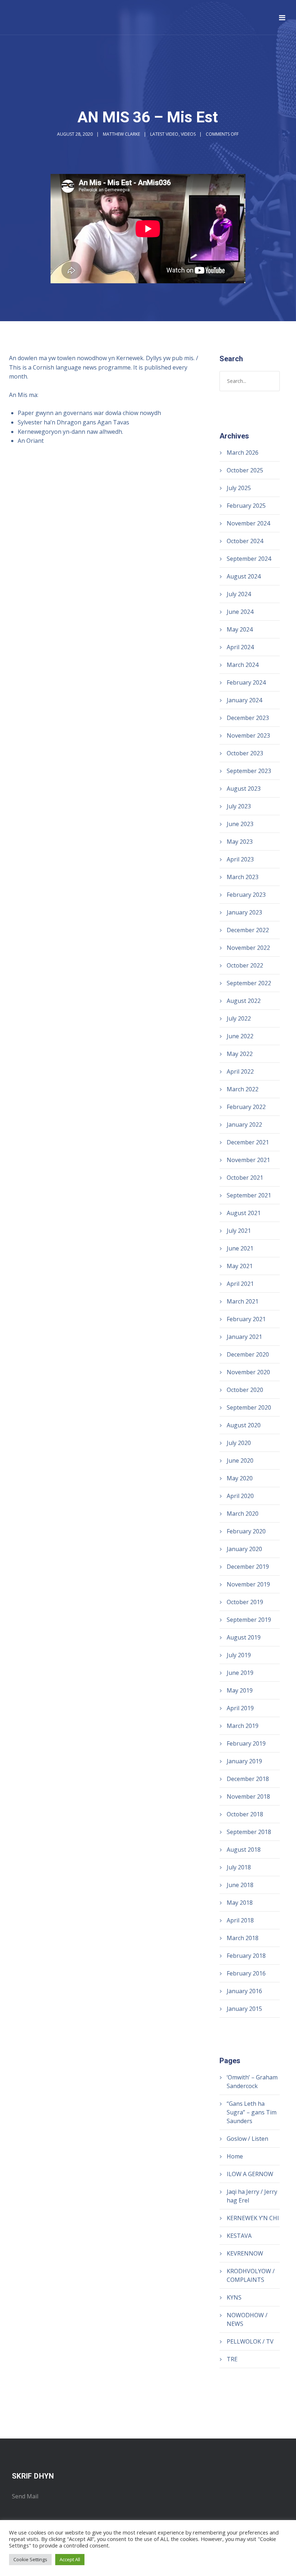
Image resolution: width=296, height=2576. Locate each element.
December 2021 (248, 1142)
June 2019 (240, 1673)
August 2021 (244, 1213)
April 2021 (240, 1284)
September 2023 (249, 771)
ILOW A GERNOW (250, 2174)
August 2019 (244, 1637)
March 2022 (243, 1089)
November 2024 (248, 523)
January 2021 (244, 1337)
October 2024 (245, 541)
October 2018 (245, 1814)
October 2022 (245, 965)
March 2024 (243, 665)
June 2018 (240, 1885)
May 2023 (240, 842)
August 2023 (244, 789)
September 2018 (249, 1832)
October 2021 (245, 1178)
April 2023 (240, 859)
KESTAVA (239, 2236)
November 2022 (248, 948)
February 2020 (246, 1531)
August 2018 (244, 1850)
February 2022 (246, 1107)
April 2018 (240, 1920)
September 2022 (249, 983)
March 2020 (243, 1514)
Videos (188, 134)
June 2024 (240, 612)
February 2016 (246, 1973)
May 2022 (240, 1054)
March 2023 (243, 877)
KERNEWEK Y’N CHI (253, 2218)
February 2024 (246, 682)
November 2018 (248, 1796)
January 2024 (244, 700)
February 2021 (246, 1319)
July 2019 (239, 1655)
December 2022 (248, 930)
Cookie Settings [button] (30, 2559)
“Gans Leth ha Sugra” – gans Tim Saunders (252, 2112)
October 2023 (245, 753)
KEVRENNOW (245, 2253)
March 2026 (243, 453)
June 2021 (240, 1248)
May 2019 (240, 1690)
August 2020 (244, 1425)
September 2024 (249, 559)
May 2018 (240, 1903)
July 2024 (239, 594)
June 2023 (240, 824)
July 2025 (239, 488)
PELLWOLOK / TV (250, 2341)
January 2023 (244, 912)
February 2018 (246, 1956)
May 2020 (240, 1478)
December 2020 (248, 1354)
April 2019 (240, 1708)
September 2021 (249, 1195)
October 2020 (245, 1390)
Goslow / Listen (247, 2139)
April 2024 (240, 647)
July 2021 (239, 1231)
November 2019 (248, 1584)
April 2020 (240, 1496)
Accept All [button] (70, 2559)
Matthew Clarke (121, 134)
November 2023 (248, 735)
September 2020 (249, 1407)
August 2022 (244, 1001)
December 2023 (248, 718)
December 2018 (248, 1779)
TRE (232, 2359)
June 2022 (240, 1036)
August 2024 (244, 576)
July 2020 (239, 1443)
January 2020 (244, 1549)
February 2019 (246, 1743)
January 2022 (244, 1125)
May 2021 (240, 1266)
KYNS (234, 2297)
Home (235, 2156)
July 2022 (239, 1018)
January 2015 (244, 2009)
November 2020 (248, 1372)
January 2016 (244, 1991)
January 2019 (244, 1761)
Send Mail (25, 2496)
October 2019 (245, 1602)
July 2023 (239, 806)
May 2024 (240, 629)
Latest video (164, 134)
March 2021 (243, 1301)
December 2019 (248, 1567)
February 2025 (246, 506)
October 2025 (245, 470)
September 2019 (249, 1620)
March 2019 (243, 1726)
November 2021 (248, 1160)
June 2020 (240, 1461)
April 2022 (240, 1071)
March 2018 (243, 1938)
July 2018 (239, 1867)
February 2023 (246, 895)
